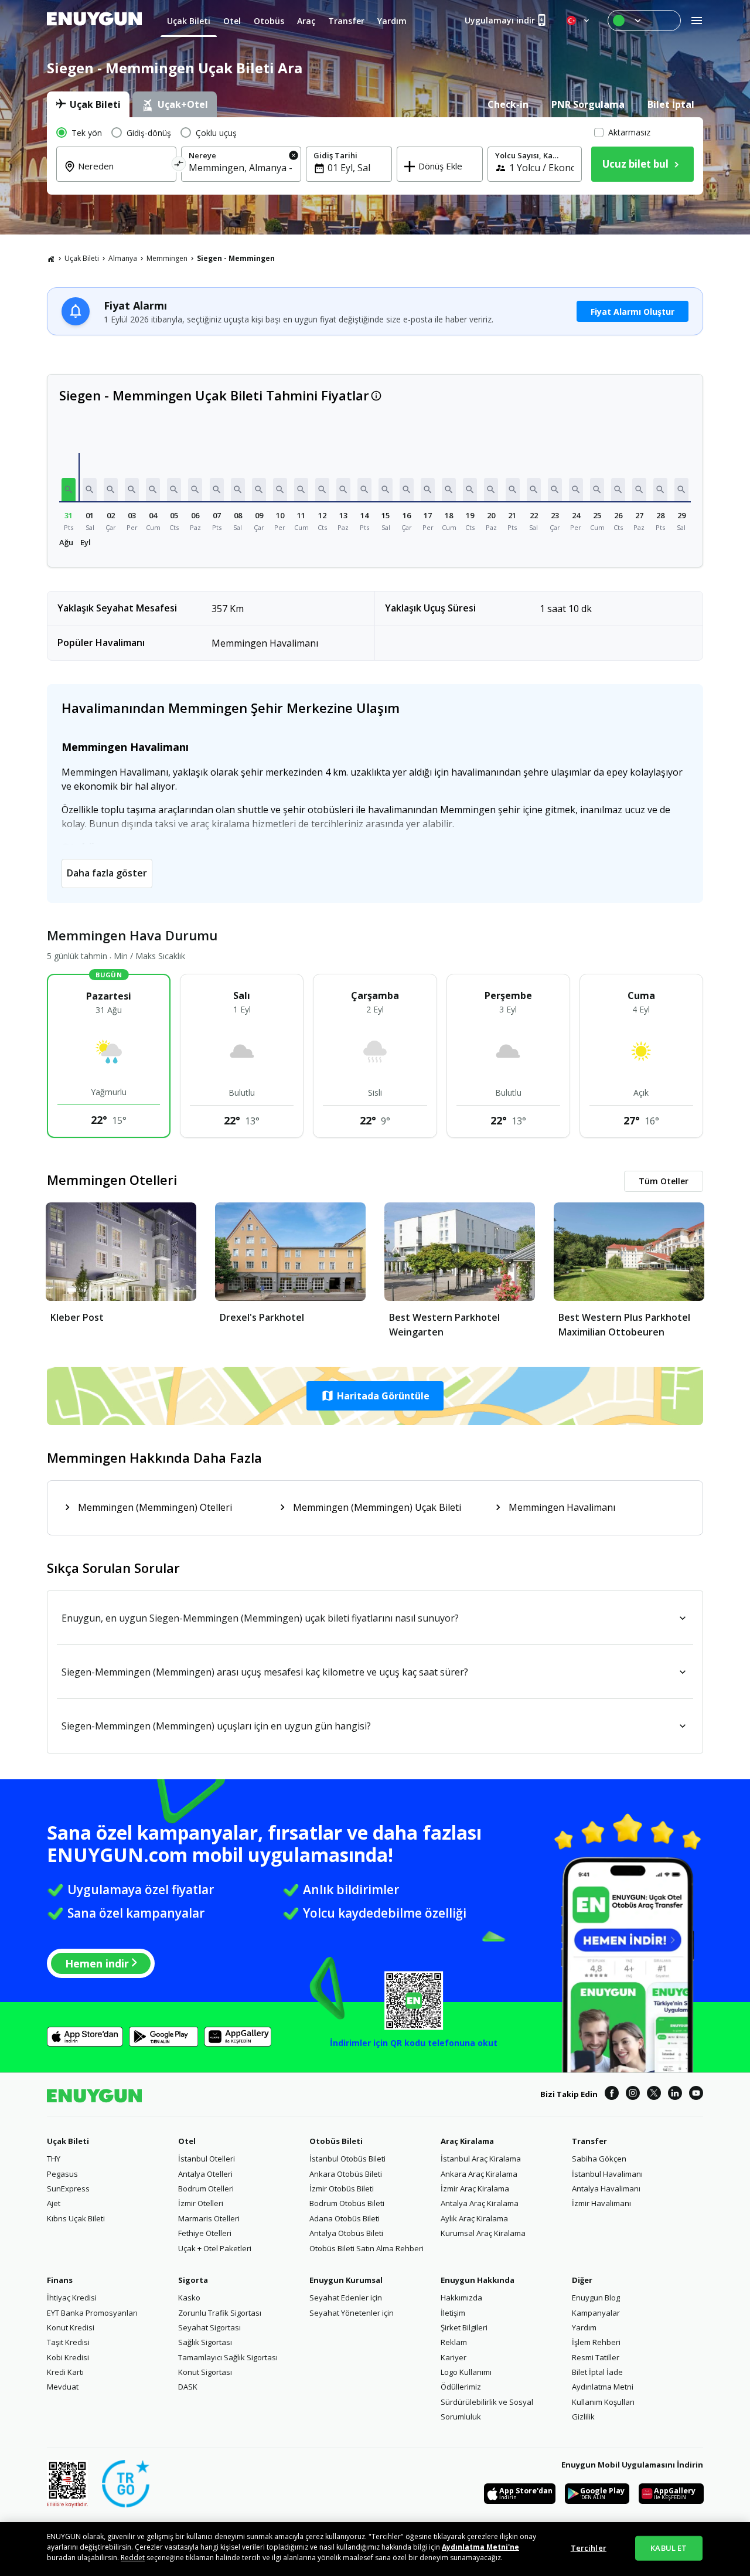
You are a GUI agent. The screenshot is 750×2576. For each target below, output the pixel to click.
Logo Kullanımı (466, 2372)
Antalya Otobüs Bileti (346, 2233)
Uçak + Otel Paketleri (215, 2248)
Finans (60, 2280)
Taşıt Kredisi (68, 2342)
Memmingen (167, 258)
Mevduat (63, 2387)
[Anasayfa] (51, 259)
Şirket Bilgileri (464, 2327)
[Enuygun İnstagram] (633, 2095)
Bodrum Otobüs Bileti (347, 2203)
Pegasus (62, 2174)
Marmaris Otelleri (209, 2218)
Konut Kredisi (71, 2327)
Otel (187, 2141)
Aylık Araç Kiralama (474, 2218)
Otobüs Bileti (336, 2141)
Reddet (133, 2558)
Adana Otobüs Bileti (345, 2218)
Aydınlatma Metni (603, 2387)
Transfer (589, 2141)
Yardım (584, 2327)
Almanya (123, 258)
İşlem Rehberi (596, 2342)
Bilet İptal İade (597, 2372)
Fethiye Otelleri (205, 2233)
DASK (188, 2387)
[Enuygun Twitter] (654, 2095)
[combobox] (123, 174)
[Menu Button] (644, 21)
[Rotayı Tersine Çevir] (179, 166)
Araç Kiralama (467, 2141)
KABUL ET (669, 2548)
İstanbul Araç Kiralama (481, 2159)
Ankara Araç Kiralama (479, 2174)
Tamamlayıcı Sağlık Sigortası (228, 2357)
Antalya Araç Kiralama (480, 2203)
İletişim (453, 2313)
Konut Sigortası (205, 2372)
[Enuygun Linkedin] (675, 2095)
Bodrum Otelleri (206, 2188)
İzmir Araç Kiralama (475, 2188)
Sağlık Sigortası (205, 2342)
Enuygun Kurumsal (346, 2280)
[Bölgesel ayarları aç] (579, 21)
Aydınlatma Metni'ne (480, 2547)
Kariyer (454, 2357)
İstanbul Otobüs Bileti (347, 2159)
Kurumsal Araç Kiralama (483, 2233)
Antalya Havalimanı (606, 2188)
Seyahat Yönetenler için (352, 2313)
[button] (69, 490)
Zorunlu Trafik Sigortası (220, 2313)
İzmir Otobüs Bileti (342, 2188)
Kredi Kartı (65, 2372)
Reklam (454, 2342)
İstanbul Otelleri (207, 2159)
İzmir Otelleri (201, 2203)
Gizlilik (583, 2417)
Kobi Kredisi (68, 2357)
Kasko (189, 2298)
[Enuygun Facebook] (612, 2095)
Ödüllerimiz (461, 2387)
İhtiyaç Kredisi (72, 2298)
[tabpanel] (375, 156)
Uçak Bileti (82, 258)
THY (54, 2159)
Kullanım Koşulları (603, 2402)
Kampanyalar (596, 2313)
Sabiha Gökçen (599, 2159)
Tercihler (589, 2548)
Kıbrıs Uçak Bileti (76, 2218)
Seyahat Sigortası (209, 2327)
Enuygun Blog (596, 2298)
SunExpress (68, 2188)
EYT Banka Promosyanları (92, 2313)
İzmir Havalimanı (601, 2203)
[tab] (88, 104)
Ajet (54, 2203)
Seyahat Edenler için (346, 2298)
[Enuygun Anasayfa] (94, 21)
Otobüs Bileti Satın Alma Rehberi (367, 2248)
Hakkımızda (461, 2298)
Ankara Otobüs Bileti (346, 2174)
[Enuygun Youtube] (696, 2095)
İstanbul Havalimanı (607, 2174)
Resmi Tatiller (596, 2357)
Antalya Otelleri (205, 2174)
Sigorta (193, 2280)
